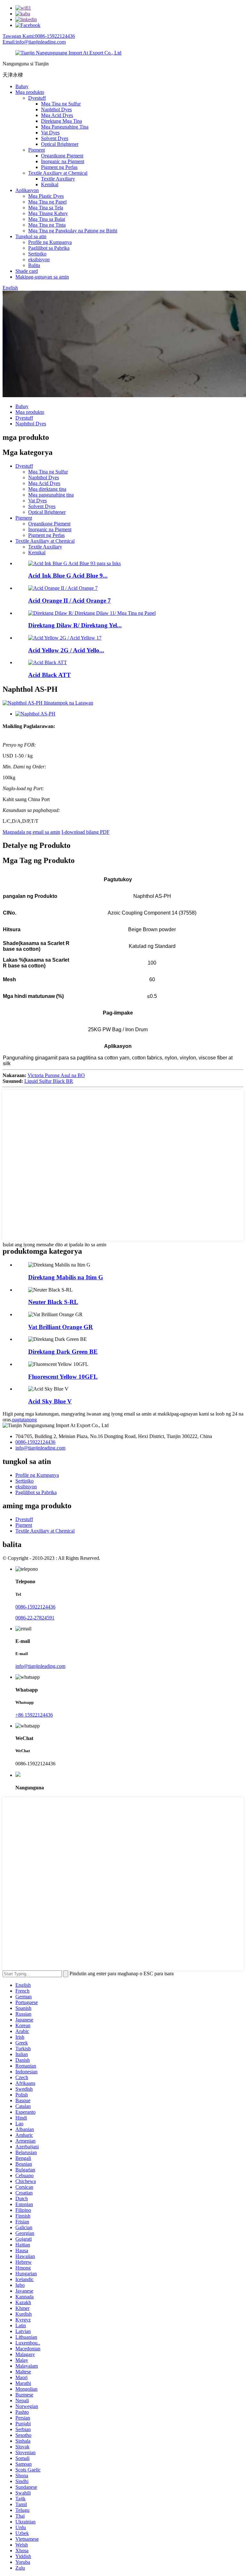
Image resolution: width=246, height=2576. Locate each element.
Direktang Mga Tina (61, 121)
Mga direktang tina (47, 489)
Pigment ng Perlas (59, 167)
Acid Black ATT (49, 675)
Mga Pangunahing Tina (65, 127)
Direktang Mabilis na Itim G (66, 1277)
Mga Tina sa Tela (46, 208)
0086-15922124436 (35, 1442)
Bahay (22, 86)
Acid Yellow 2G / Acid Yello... (66, 650)
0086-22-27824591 (35, 1618)
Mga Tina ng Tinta (47, 225)
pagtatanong (25, 1420)
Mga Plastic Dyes (46, 196)
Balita (34, 265)
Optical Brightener (60, 144)
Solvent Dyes (55, 138)
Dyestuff (37, 98)
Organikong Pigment (62, 156)
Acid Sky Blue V (50, 1401)
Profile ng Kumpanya (50, 242)
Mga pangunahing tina (51, 495)
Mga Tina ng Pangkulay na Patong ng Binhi (73, 231)
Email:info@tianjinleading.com (34, 42)
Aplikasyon (27, 190)
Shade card (27, 271)
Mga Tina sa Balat (47, 219)
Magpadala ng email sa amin (31, 832)
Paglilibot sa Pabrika (49, 248)
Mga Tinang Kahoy (48, 213)
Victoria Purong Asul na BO (56, 1075)
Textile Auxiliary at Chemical (58, 173)
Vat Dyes (50, 133)
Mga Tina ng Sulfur (61, 104)
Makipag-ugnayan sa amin (42, 277)
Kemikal (50, 184)
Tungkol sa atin (31, 236)
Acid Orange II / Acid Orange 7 (70, 601)
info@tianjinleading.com (40, 1448)
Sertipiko (37, 254)
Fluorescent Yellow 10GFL (63, 1377)
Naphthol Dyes (56, 109)
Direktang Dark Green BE (63, 1352)
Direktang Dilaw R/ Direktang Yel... (75, 625)
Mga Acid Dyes (57, 115)
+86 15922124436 (34, 1715)
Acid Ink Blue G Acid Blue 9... (68, 576)
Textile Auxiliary (58, 179)
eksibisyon (39, 259)
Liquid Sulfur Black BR (49, 1081)
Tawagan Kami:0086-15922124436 (39, 36)
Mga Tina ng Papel (47, 202)
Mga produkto (30, 92)
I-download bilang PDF (86, 832)
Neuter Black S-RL (53, 1302)
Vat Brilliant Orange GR (61, 1327)
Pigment (37, 150)
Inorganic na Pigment (63, 161)
